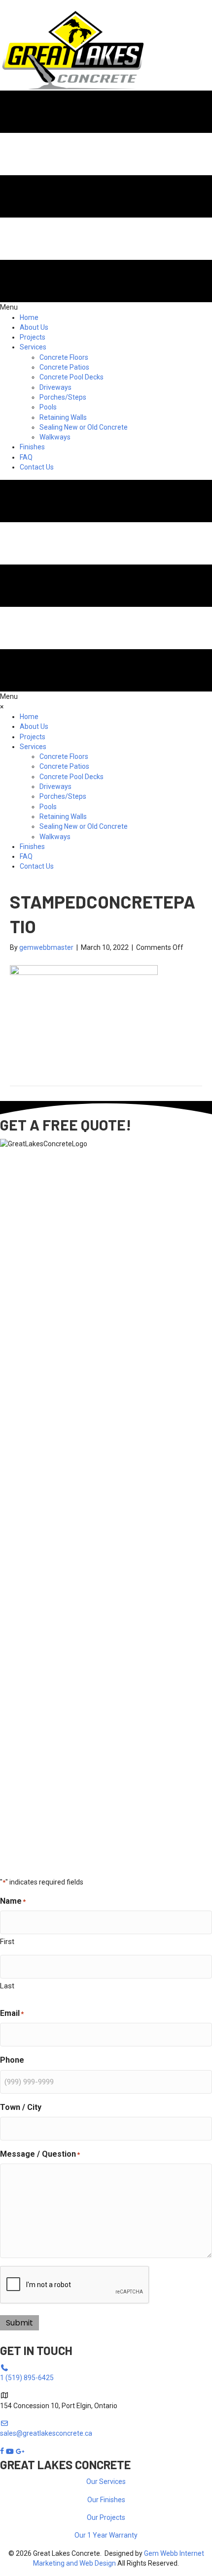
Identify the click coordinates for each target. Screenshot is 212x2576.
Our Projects (106, 2517)
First (7, 1942)
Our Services (106, 2482)
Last (7, 1986)
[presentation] (75, 2285)
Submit (19, 2323)
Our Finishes (106, 2500)
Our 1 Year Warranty (106, 2535)
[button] (31, 5)
